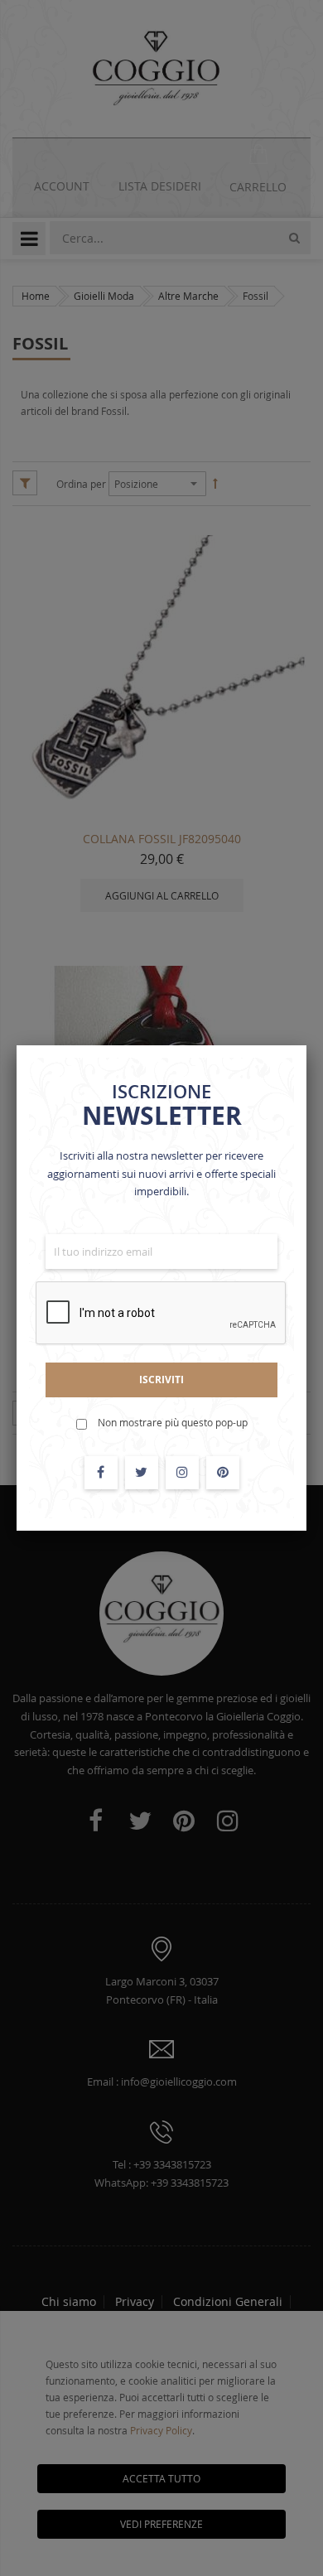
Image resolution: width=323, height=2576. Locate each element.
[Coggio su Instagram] (182, 1473)
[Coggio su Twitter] (142, 1473)
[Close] (306, 1045)
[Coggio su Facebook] (101, 1473)
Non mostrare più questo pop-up (173, 1422)
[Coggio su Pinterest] (223, 1473)
